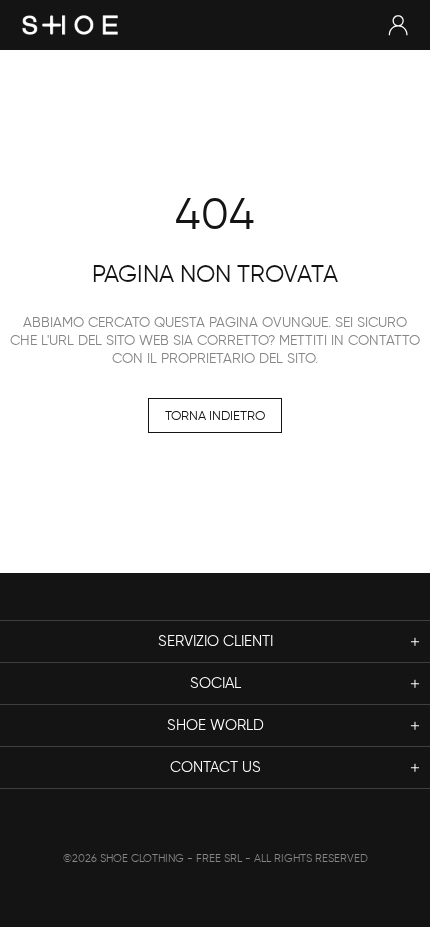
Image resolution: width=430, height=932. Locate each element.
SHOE (70, 24)
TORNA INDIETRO (215, 415)
